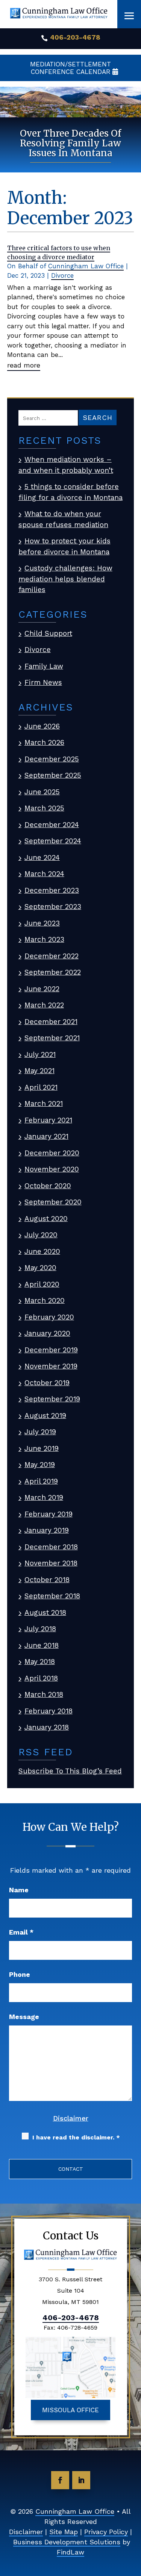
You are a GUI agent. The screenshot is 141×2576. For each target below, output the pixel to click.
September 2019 (52, 1399)
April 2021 (41, 1087)
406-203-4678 (75, 37)
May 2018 (40, 1662)
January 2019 (47, 1530)
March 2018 (44, 1694)
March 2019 (44, 1497)
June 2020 (42, 1251)
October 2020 (48, 1186)
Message (24, 2017)
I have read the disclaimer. (76, 2137)
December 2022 (52, 956)
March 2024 (44, 874)
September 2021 (52, 1038)
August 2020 (46, 1219)
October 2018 (47, 1580)
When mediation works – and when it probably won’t (66, 465)
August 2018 (45, 1612)
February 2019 (49, 1514)
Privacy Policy (106, 2532)
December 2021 (51, 1022)
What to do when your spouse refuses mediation (63, 519)
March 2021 (44, 1103)
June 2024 (42, 857)
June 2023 (42, 923)
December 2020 (52, 1153)
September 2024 (53, 841)
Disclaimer (71, 2118)
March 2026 (44, 742)
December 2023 (52, 890)
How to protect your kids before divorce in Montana (64, 546)
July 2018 (40, 1629)
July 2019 (40, 1432)
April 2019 (41, 1481)
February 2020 (49, 1317)
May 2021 (39, 1071)
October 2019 (47, 1383)
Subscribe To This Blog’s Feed (70, 1771)
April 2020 (42, 1284)
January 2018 (47, 1727)
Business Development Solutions (67, 2542)
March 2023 (44, 939)
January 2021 (46, 1136)
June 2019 (42, 1448)
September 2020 (53, 1202)
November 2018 (51, 1563)
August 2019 (45, 1416)
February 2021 (48, 1120)
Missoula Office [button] (70, 2410)
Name (19, 1890)
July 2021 (40, 1054)
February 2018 (49, 1711)
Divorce (62, 275)
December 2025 (52, 759)
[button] (129, 16)
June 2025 (42, 792)
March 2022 (44, 1005)
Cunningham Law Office (86, 266)
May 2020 (40, 1268)
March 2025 (44, 808)
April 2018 (41, 1678)
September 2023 (53, 907)
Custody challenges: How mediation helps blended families (65, 579)
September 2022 (53, 972)
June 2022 (42, 989)
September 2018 (52, 1596)
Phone (20, 1974)
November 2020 (52, 1169)
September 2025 (53, 775)
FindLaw (70, 2552)
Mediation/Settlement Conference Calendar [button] (70, 68)
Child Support (48, 633)
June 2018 (42, 1645)
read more (24, 365)
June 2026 (42, 726)
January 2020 (47, 1333)
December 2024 (52, 825)
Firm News (43, 682)
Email (21, 1932)
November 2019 (51, 1366)
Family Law (44, 666)
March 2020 (45, 1300)
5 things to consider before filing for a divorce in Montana (70, 492)
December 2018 (51, 1547)
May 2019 (40, 1465)
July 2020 (41, 1235)
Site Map (64, 2532)
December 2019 (51, 1350)
